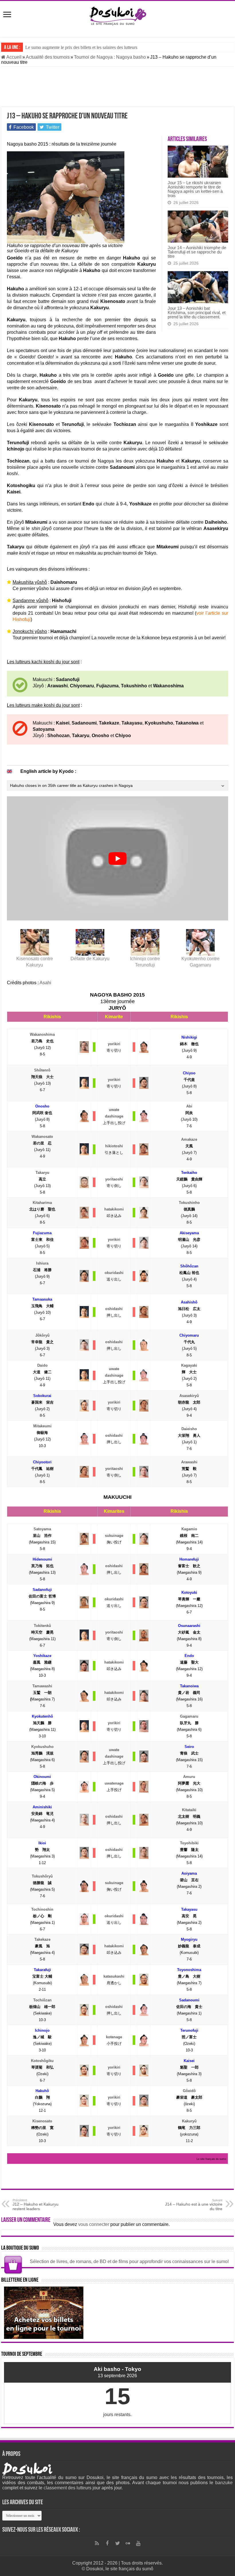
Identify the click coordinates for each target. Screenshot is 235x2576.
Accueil (13, 57)
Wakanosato (42, 1137)
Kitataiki (189, 1810)
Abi (189, 1106)
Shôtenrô (42, 1070)
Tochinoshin (42, 1909)
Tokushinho (189, 1203)
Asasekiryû (189, 1396)
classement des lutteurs (67, 2488)
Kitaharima (42, 1203)
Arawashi (189, 1462)
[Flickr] (128, 2543)
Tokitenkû (42, 1626)
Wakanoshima (42, 1034)
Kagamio (189, 1529)
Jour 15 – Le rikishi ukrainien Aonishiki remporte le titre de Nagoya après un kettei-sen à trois (195, 189)
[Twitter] (117, 2543)
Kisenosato (42, 2121)
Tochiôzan (42, 2000)
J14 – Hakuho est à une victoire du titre (194, 2205)
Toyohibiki (189, 1843)
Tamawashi (42, 1686)
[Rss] (97, 2543)
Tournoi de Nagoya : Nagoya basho (110, 57)
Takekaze (42, 1939)
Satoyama (42, 1529)
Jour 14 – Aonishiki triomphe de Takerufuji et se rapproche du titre (197, 252)
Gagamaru (189, 1716)
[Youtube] (138, 2543)
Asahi (45, 983)
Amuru (189, 1777)
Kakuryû (189, 2121)
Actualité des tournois (48, 57)
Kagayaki (189, 1365)
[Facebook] (107, 2543)
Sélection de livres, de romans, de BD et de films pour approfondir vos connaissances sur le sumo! (129, 2262)
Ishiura (42, 1263)
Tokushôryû (42, 1876)
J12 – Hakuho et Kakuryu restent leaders (36, 2205)
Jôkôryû (42, 1335)
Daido (42, 1365)
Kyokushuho (42, 1747)
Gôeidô (189, 2091)
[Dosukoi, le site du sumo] (117, 15)
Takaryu (42, 1173)
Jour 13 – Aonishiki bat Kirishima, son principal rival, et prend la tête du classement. (197, 312)
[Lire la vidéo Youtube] (117, 858)
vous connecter (94, 2224)
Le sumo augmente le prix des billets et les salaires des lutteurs (81, 47)
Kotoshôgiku (42, 2061)
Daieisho (189, 1429)
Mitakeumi (42, 1426)
